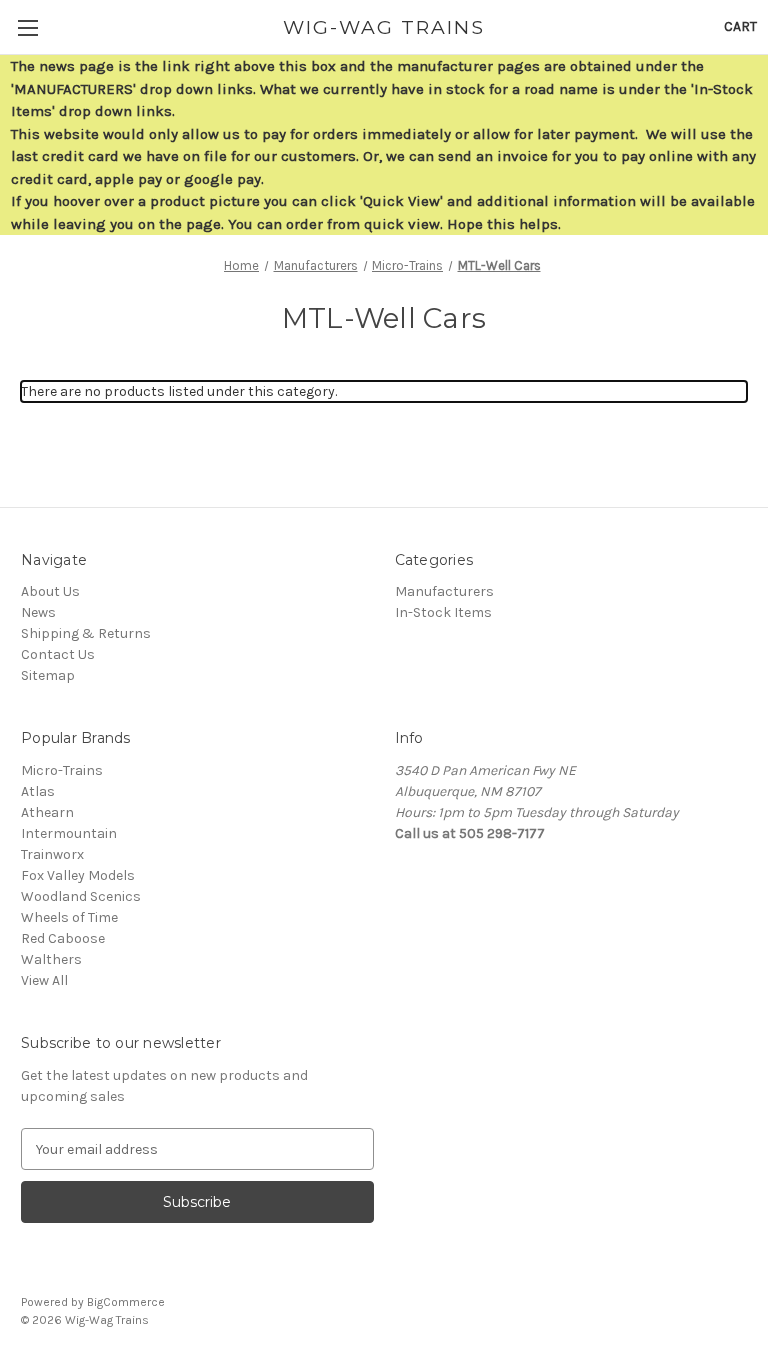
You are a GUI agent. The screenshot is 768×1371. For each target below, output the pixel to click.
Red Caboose (63, 938)
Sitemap (48, 675)
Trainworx (52, 854)
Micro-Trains (62, 770)
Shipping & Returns (86, 633)
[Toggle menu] (27, 27)
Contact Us (58, 654)
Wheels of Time (69, 917)
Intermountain (69, 833)
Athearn (47, 812)
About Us (50, 591)
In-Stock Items (443, 612)
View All (44, 980)
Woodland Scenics (81, 896)
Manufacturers (444, 591)
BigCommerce (126, 1302)
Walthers (51, 959)
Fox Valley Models (78, 875)
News (38, 612)
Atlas (38, 791)
